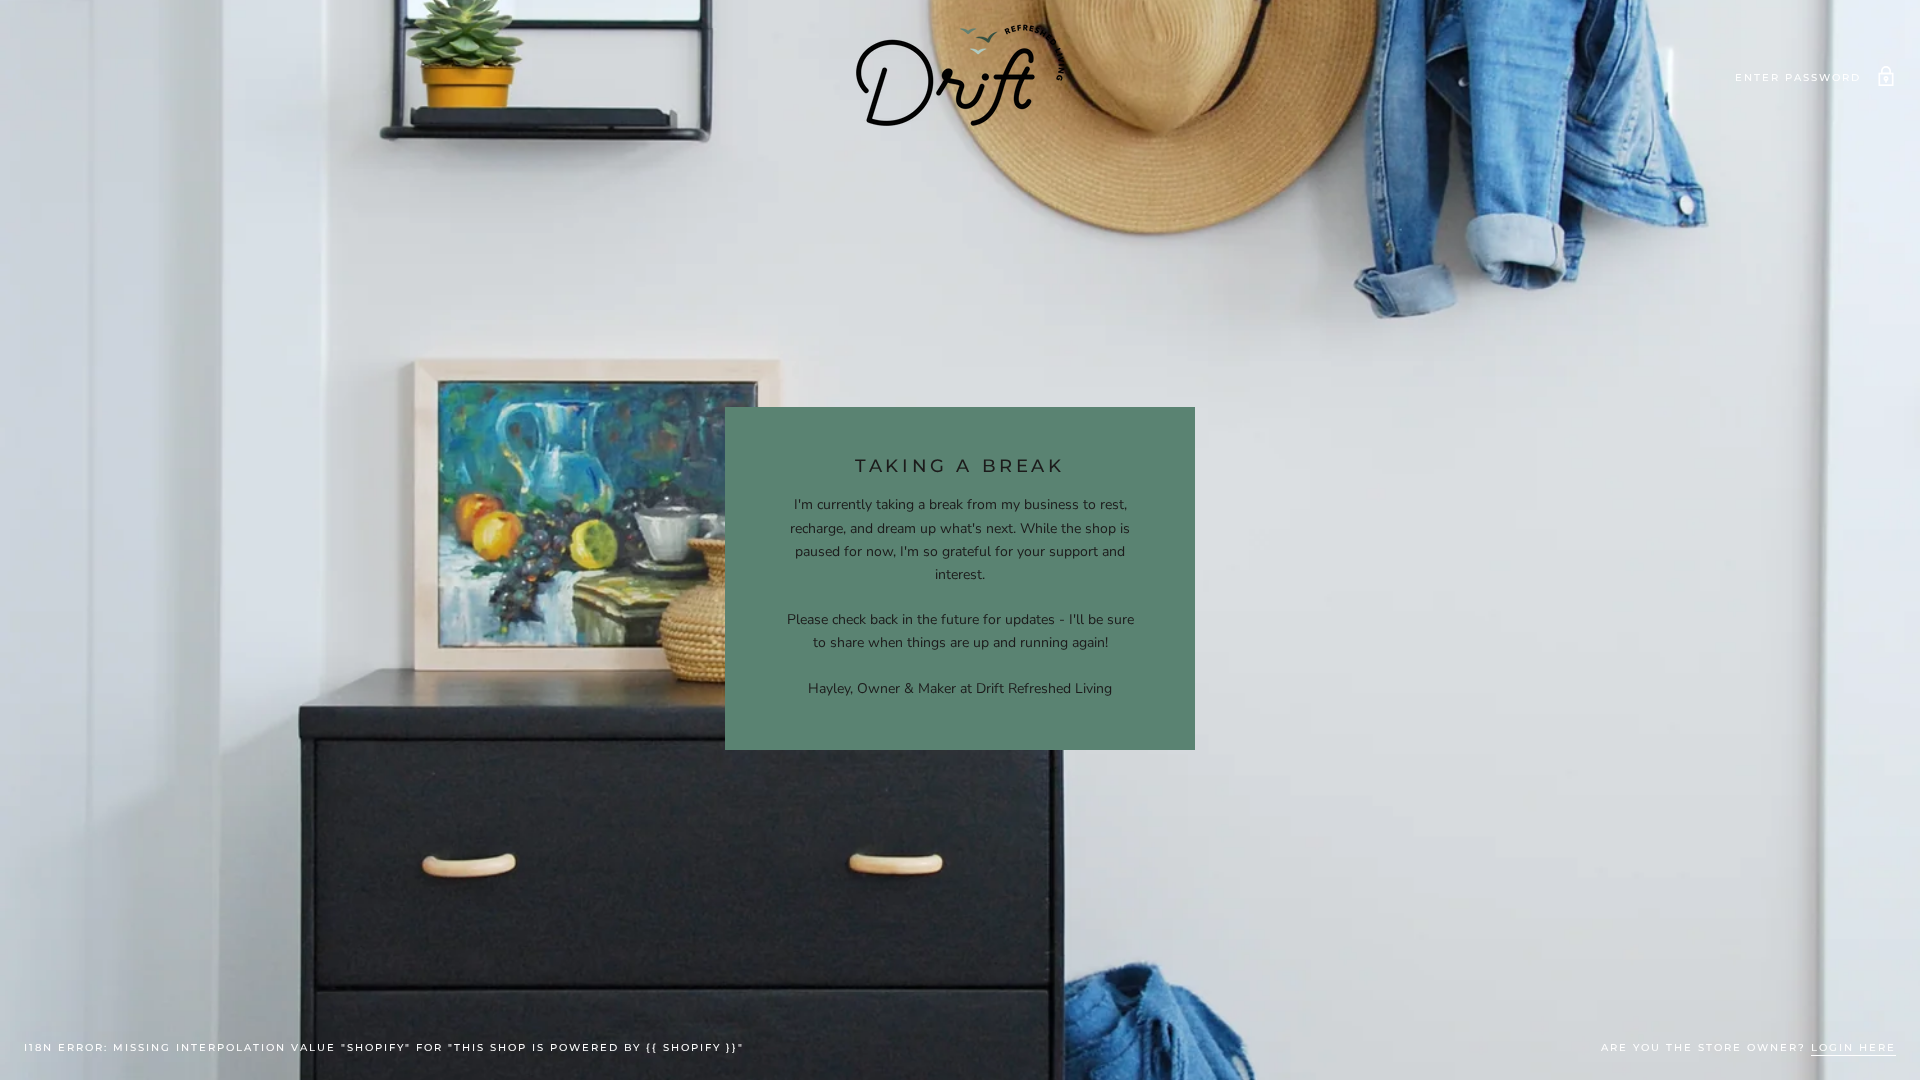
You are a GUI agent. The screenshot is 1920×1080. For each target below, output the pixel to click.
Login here (1853, 1047)
